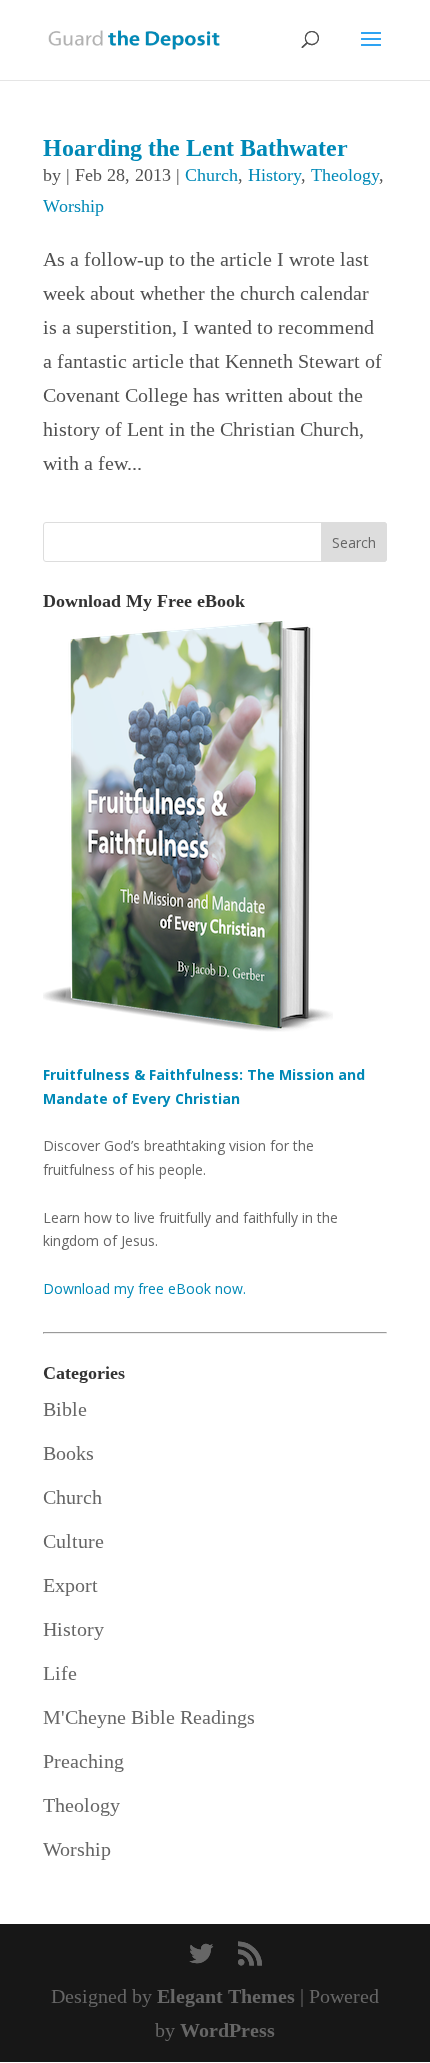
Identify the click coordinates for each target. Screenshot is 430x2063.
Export (70, 1585)
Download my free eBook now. (144, 1288)
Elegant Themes (226, 1996)
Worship (73, 206)
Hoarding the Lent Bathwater (195, 148)
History (274, 175)
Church (211, 175)
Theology (345, 175)
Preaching (83, 1761)
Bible (65, 1409)
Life (60, 1673)
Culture (73, 1541)
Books (68, 1453)
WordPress (227, 2030)
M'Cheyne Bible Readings (149, 1717)
